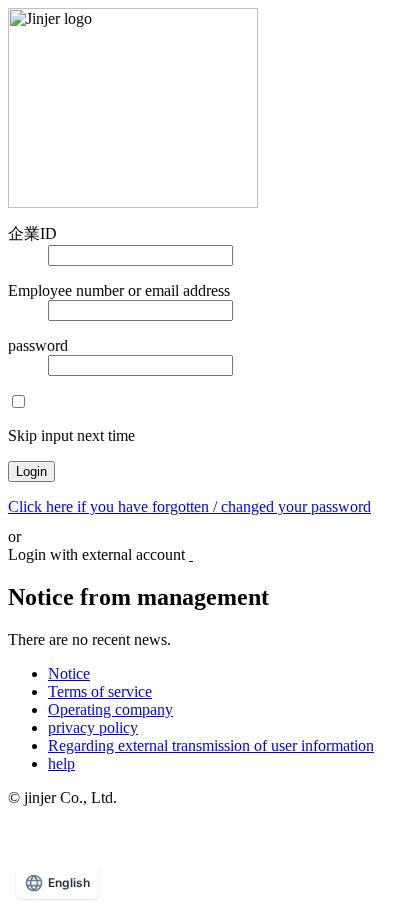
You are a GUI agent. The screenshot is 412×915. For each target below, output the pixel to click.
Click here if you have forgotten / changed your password (189, 506)
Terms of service (100, 691)
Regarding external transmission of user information (211, 745)
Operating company (110, 709)
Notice (69, 673)
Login (31, 471)
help (61, 763)
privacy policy (93, 727)
